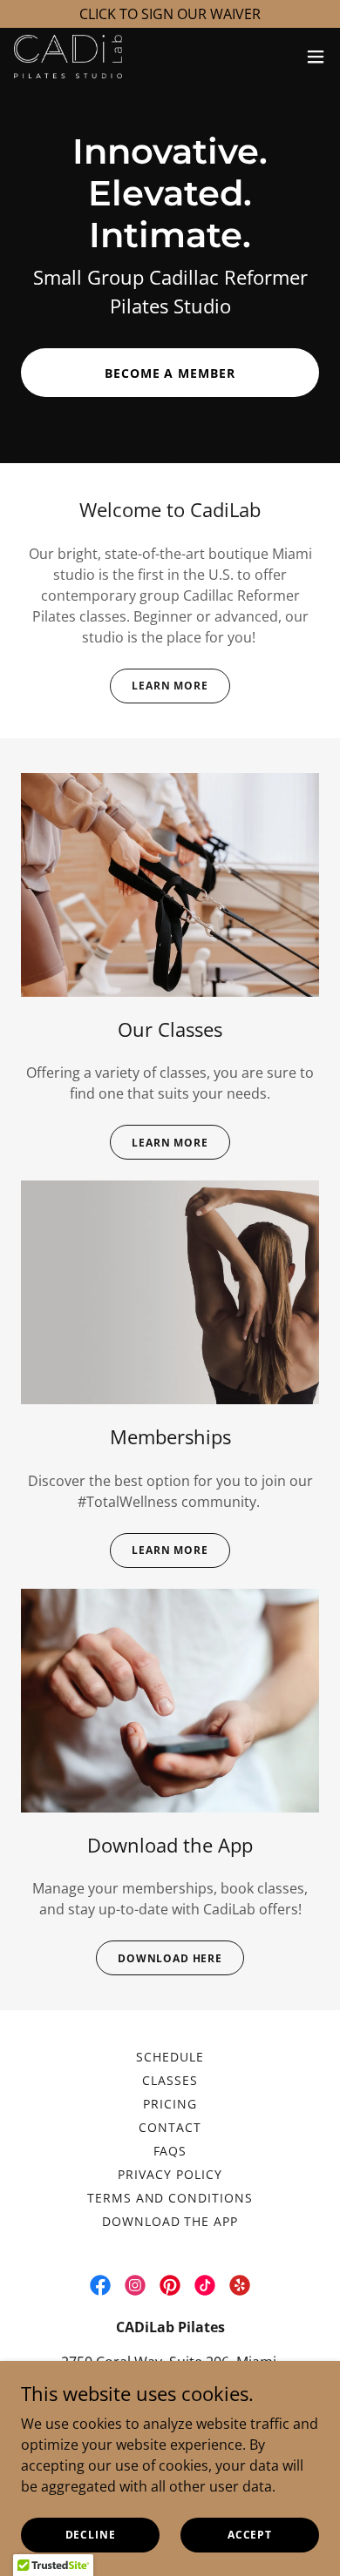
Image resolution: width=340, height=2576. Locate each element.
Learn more (170, 1143)
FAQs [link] (170, 2151)
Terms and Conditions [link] (170, 2198)
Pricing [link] (170, 2104)
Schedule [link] (170, 2057)
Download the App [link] (170, 2221)
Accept (250, 2535)
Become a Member (170, 373)
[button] (316, 57)
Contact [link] (170, 2127)
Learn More (170, 686)
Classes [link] (170, 2080)
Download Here (170, 1958)
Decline (91, 2535)
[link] (68, 57)
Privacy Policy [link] (170, 2174)
